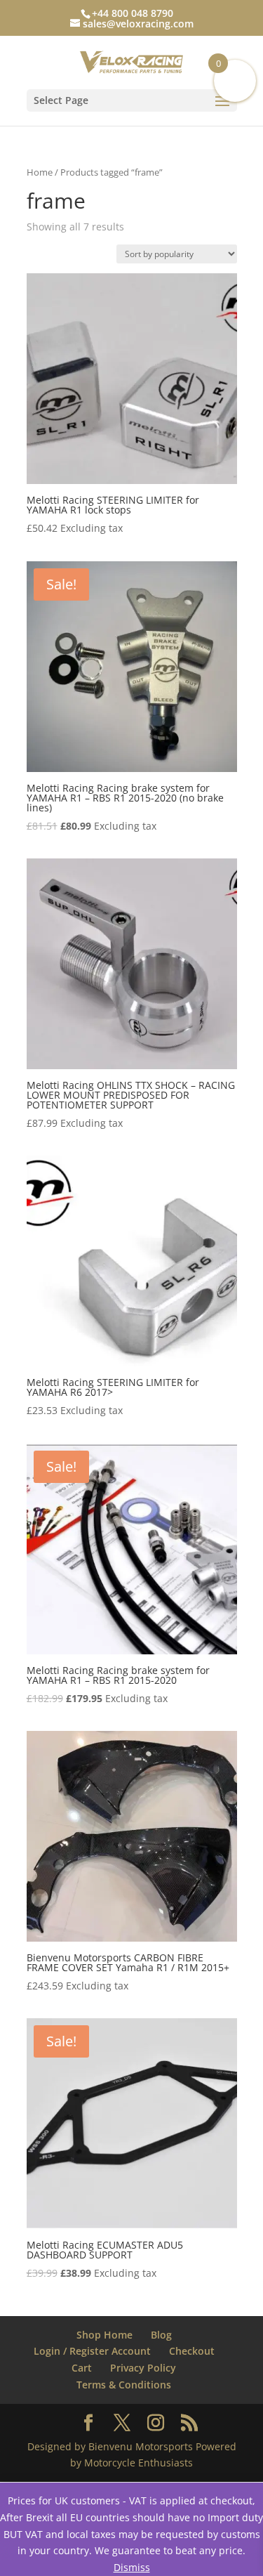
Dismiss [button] (132, 2567)
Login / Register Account (92, 2351)
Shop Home (104, 2335)
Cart (82, 2368)
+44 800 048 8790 (133, 13)
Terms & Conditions (124, 2385)
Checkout (192, 2351)
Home (40, 172)
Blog (161, 2335)
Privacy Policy (143, 2368)
